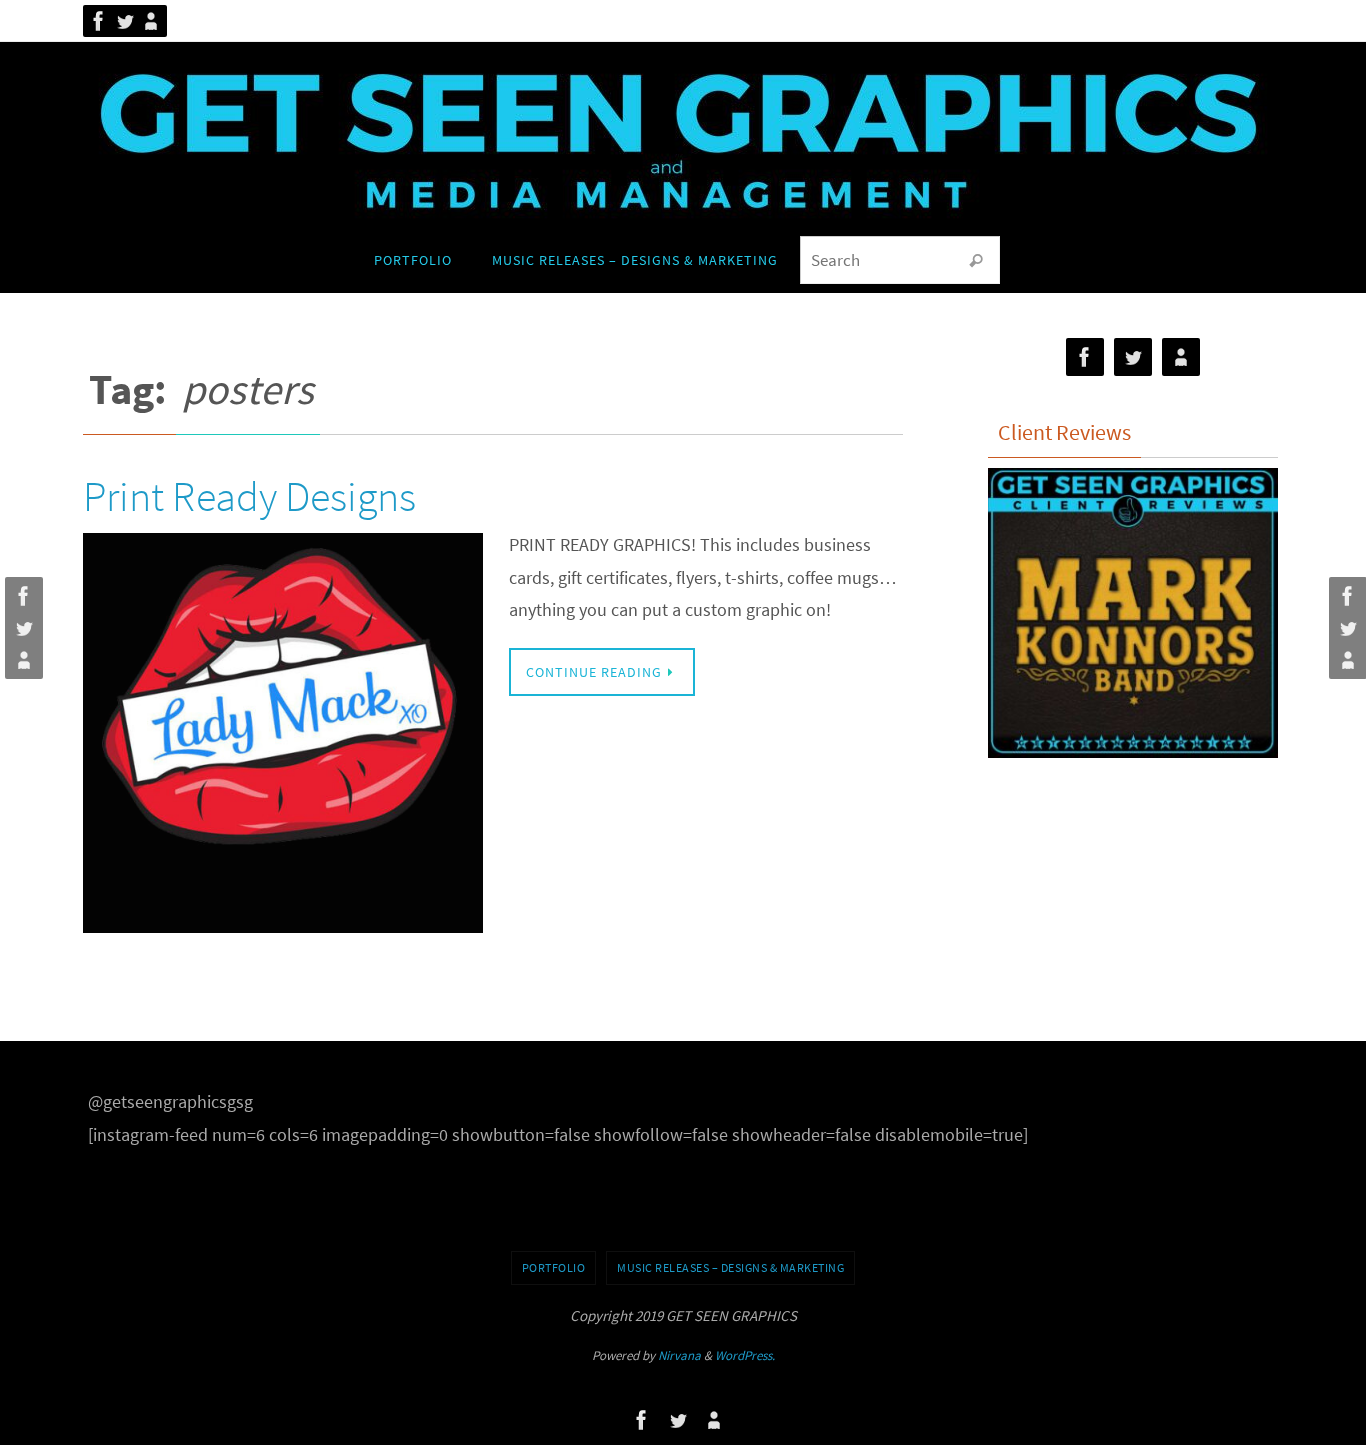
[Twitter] (125, 21)
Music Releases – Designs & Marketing (730, 1267)
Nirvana (679, 1355)
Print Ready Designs (249, 496)
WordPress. (745, 1355)
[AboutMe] (151, 21)
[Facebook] (99, 21)
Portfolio (554, 1267)
